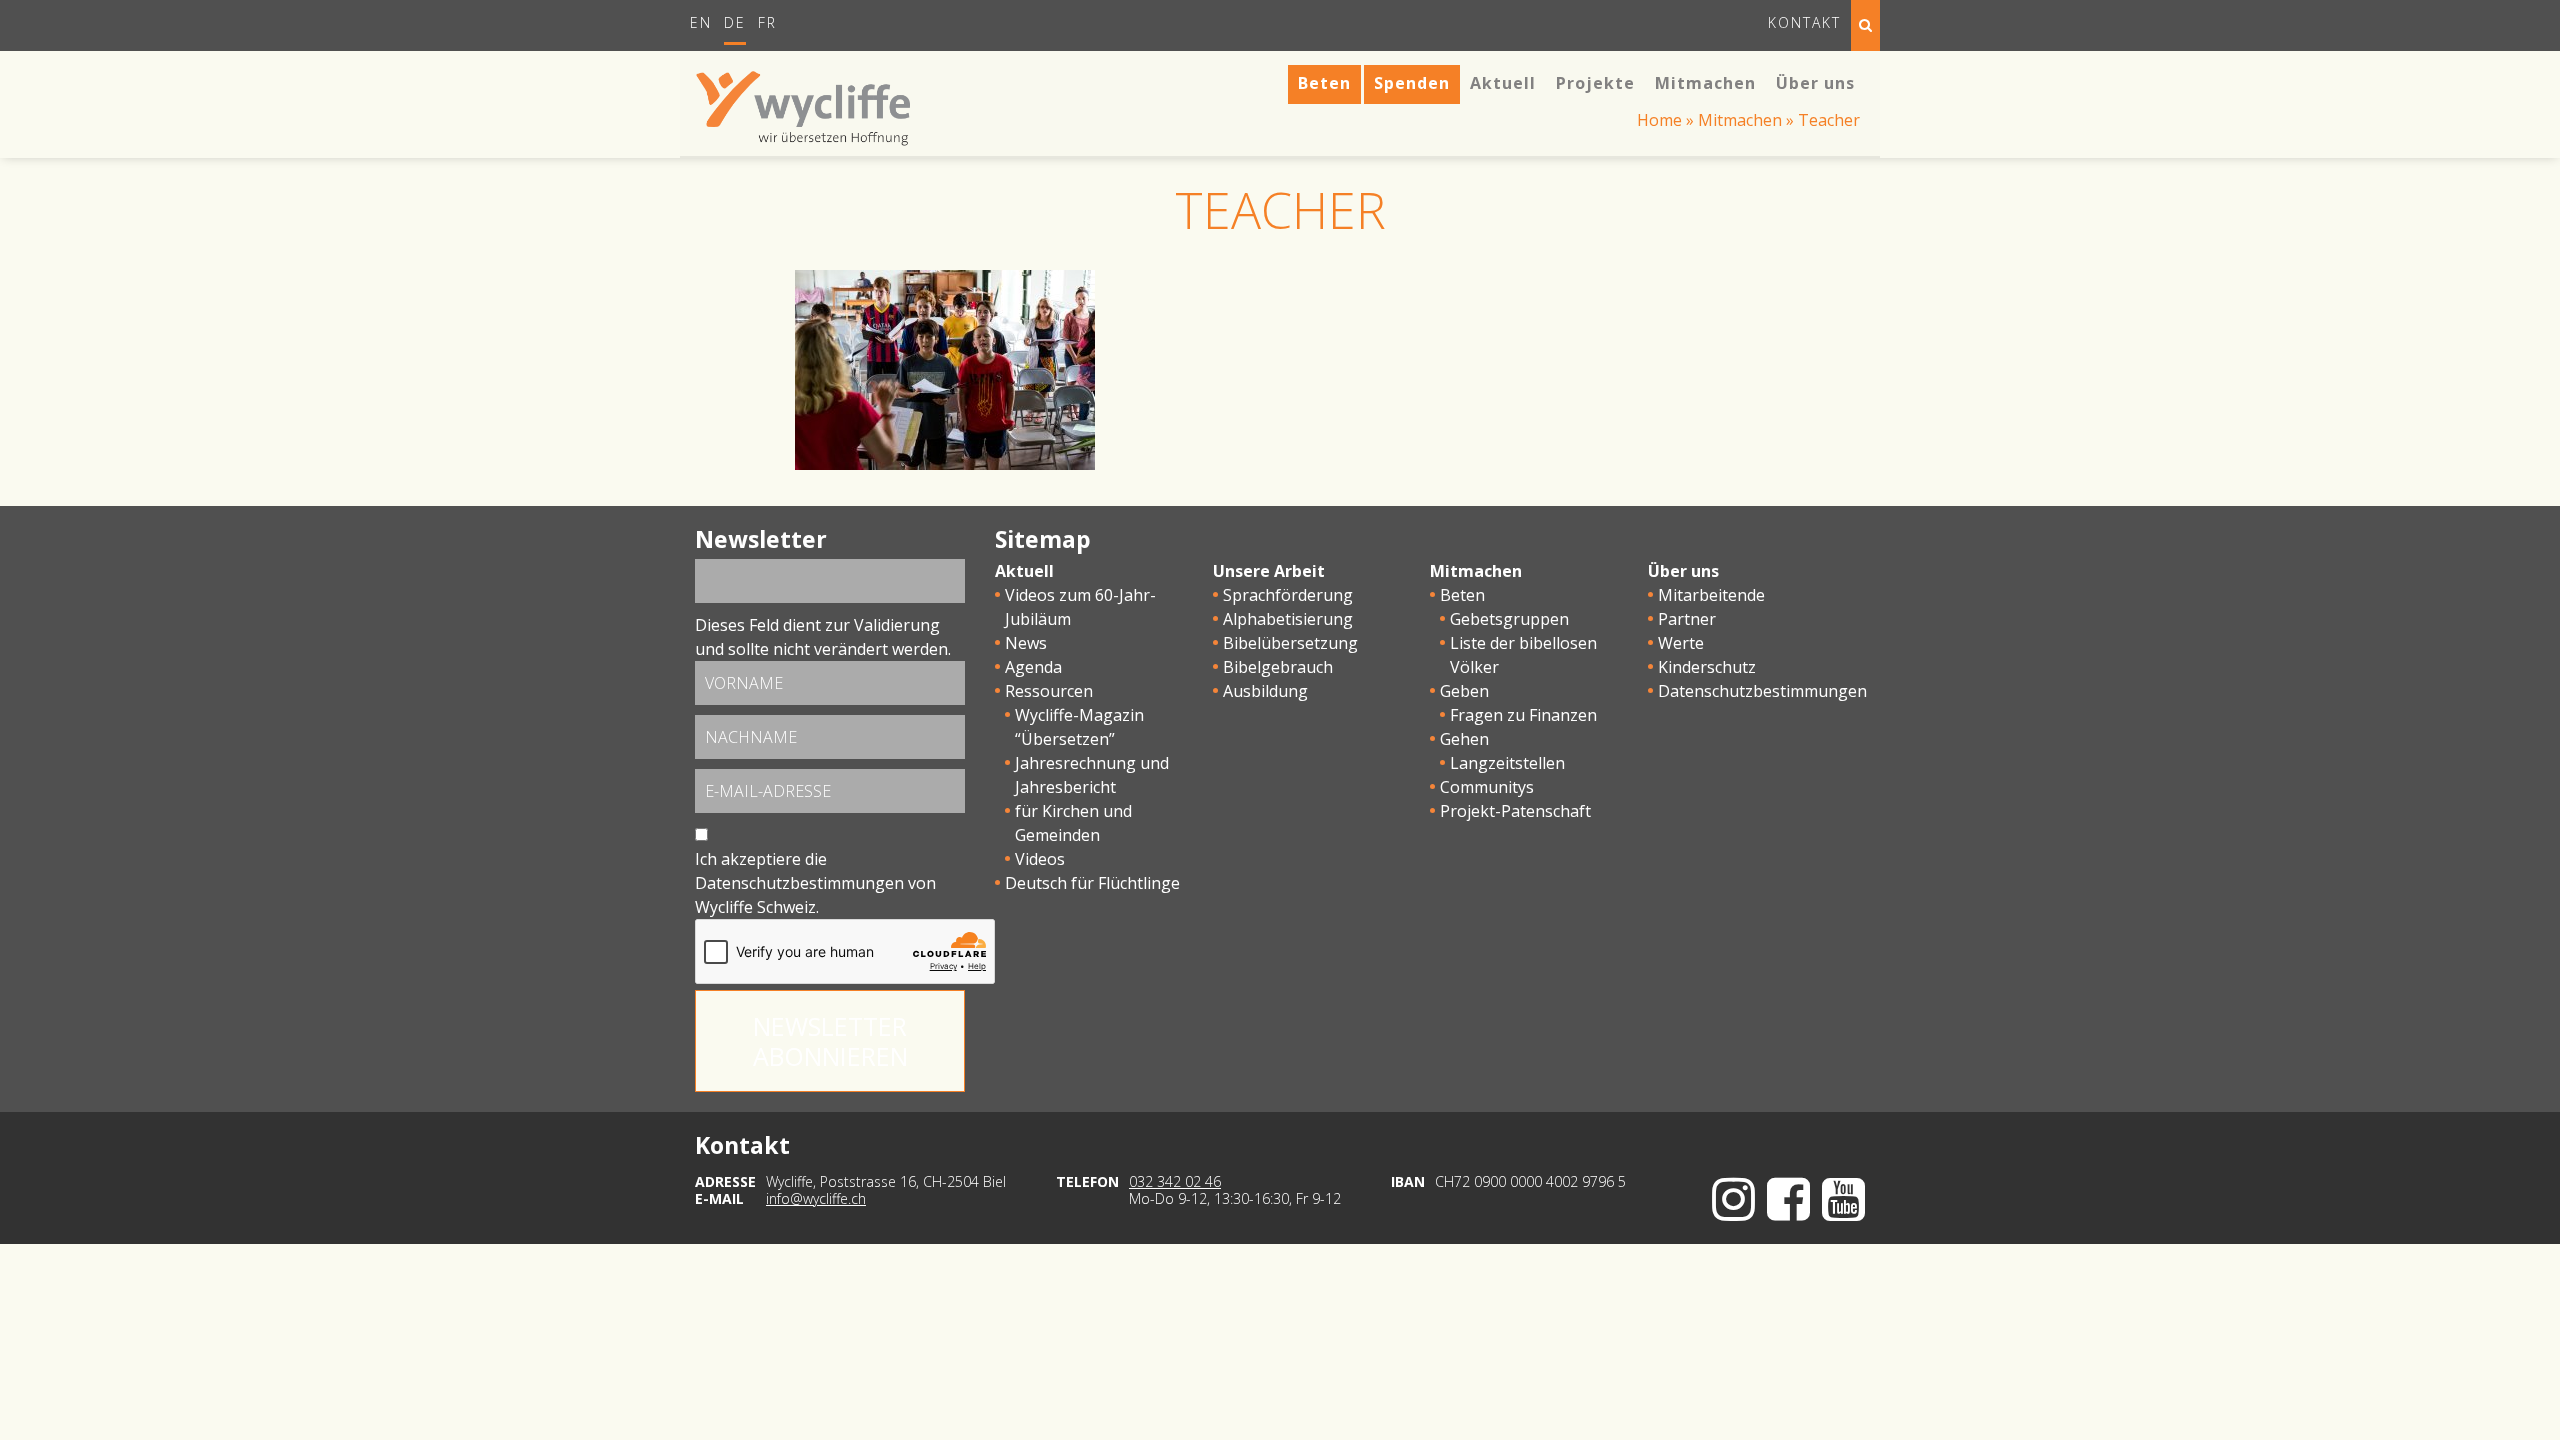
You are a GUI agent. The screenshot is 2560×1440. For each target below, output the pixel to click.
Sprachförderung (1288, 595)
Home (1659, 120)
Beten (1462, 595)
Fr (767, 22)
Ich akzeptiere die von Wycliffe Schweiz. (815, 883)
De (735, 22)
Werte (1681, 643)
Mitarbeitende (1711, 595)
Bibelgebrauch (1278, 667)
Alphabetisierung (1288, 619)
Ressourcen (1049, 691)
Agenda (1033, 667)
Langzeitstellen (1507, 763)
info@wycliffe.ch (816, 1198)
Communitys (1487, 787)
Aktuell (1024, 571)
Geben (1464, 691)
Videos (1040, 859)
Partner (1687, 619)
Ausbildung (1265, 691)
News (1026, 643)
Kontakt (1804, 22)
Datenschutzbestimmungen (799, 883)
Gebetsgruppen (1509, 619)
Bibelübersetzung (1290, 643)
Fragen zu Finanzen (1523, 715)
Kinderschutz (1707, 667)
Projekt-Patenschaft (1515, 811)
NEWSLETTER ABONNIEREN (830, 1041)
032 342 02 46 (1175, 1181)
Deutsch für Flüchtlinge (1092, 883)
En (701, 22)
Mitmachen (1740, 120)
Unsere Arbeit (1269, 571)
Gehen (1464, 739)
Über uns (1683, 571)
